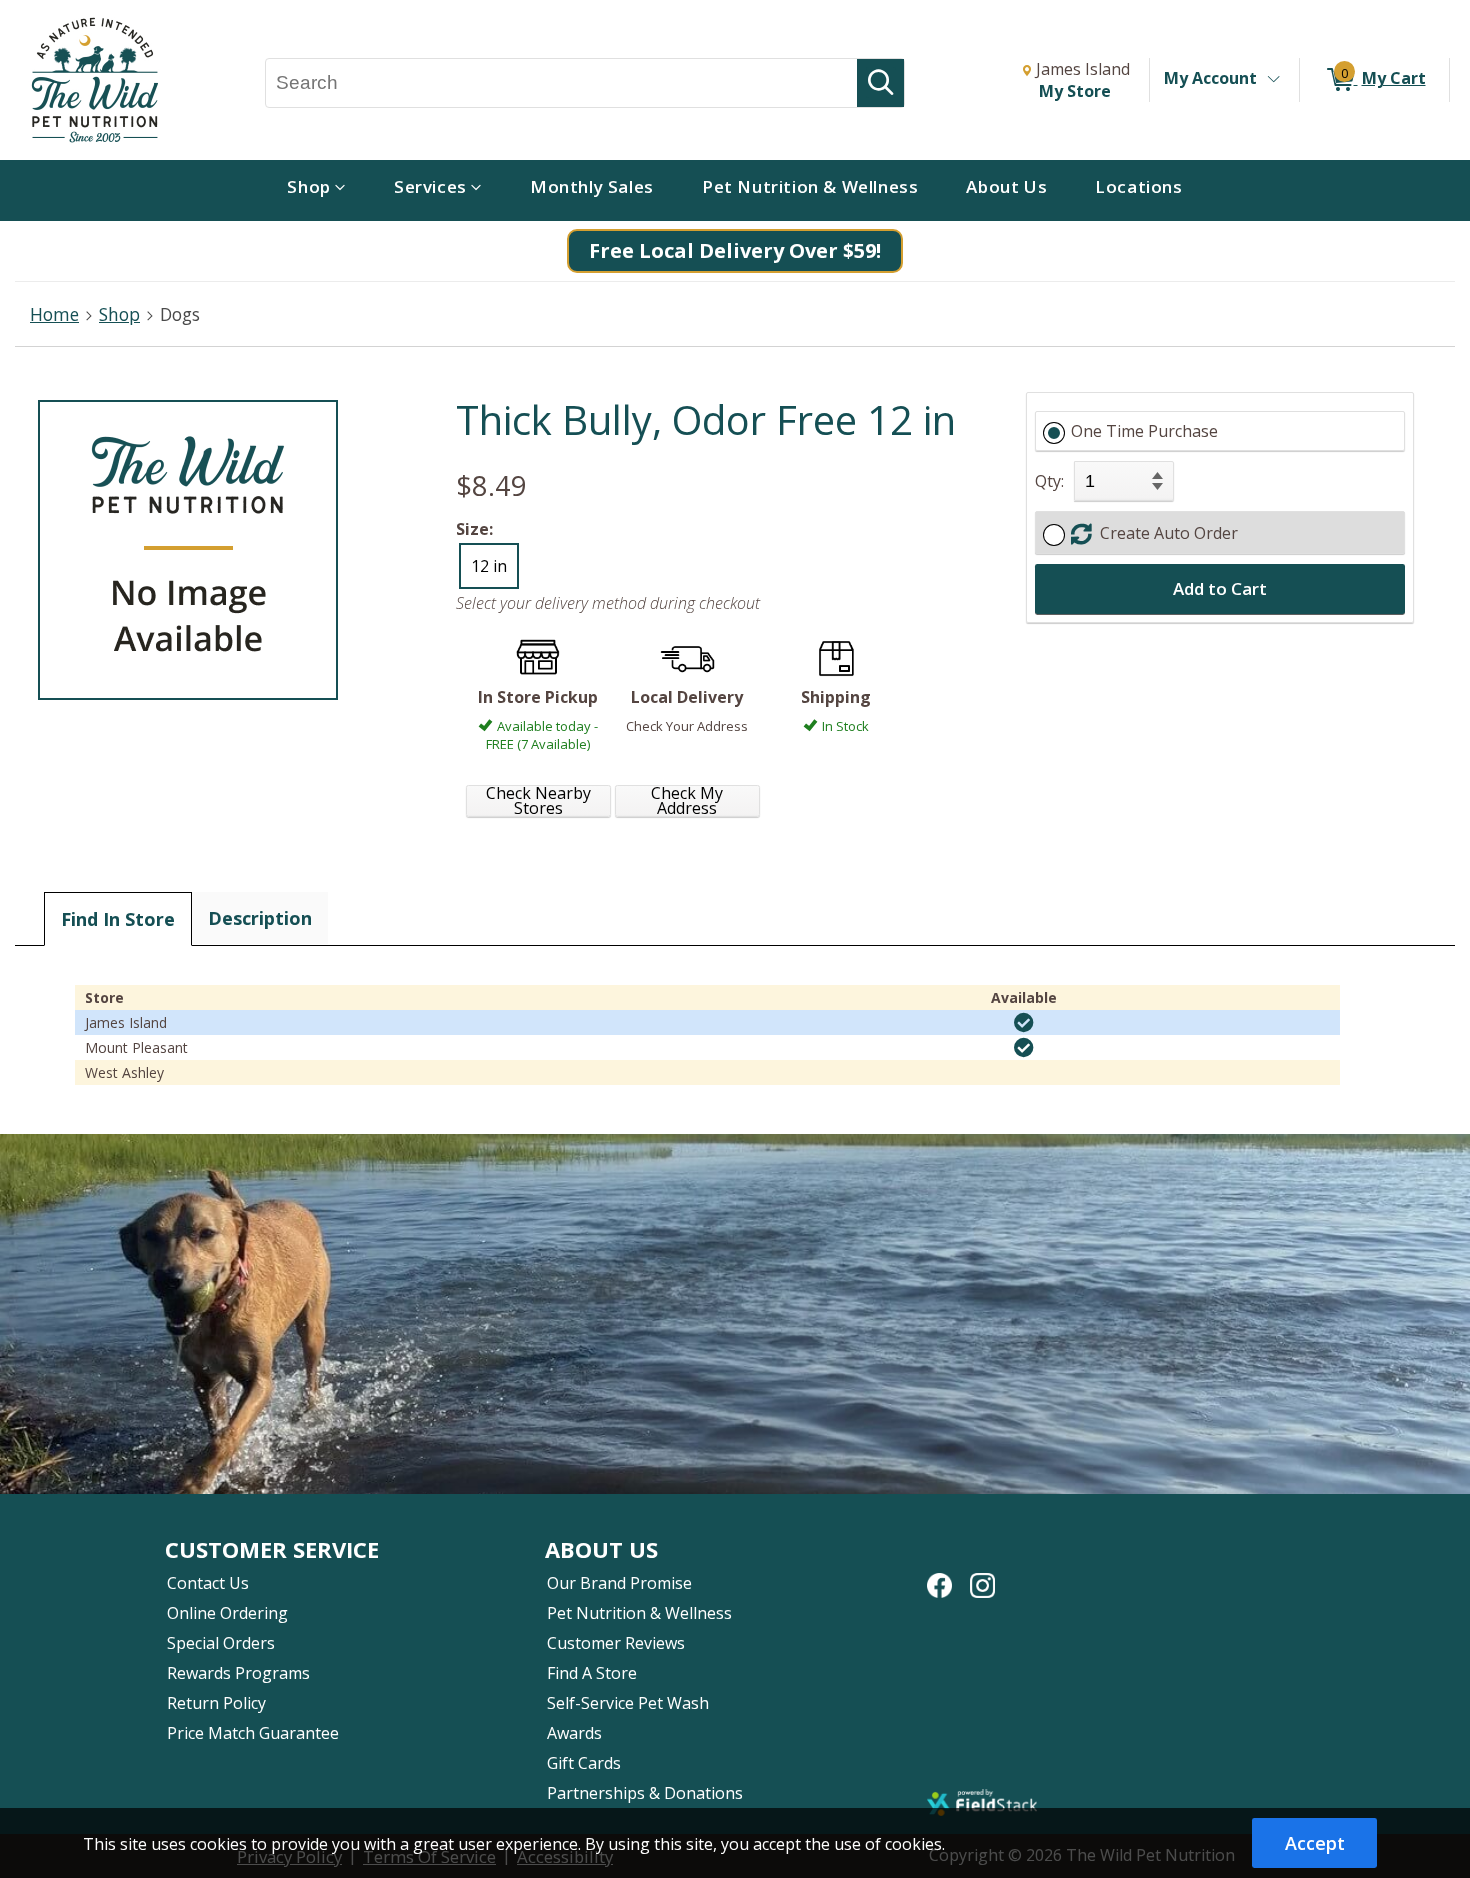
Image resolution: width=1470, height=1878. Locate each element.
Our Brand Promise (619, 1583)
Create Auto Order (1165, 533)
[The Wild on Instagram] (982, 1575)
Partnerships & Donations (645, 1793)
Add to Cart (1220, 588)
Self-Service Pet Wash (628, 1703)
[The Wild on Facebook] (939, 1575)
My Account (1210, 78)
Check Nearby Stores (538, 801)
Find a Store (592, 1673)
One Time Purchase (1144, 431)
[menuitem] (316, 190)
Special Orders (221, 1643)
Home (54, 314)
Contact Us (208, 1583)
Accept (1315, 1843)
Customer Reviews (616, 1643)
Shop (119, 314)
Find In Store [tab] (118, 919)
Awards (574, 1733)
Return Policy (216, 1703)
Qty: (1049, 481)
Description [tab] (260, 918)
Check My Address (687, 801)
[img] (1024, 1023)
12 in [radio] (489, 566)
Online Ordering (227, 1613)
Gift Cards (584, 1763)
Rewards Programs (238, 1673)
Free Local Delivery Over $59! (735, 250)
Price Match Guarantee (253, 1733)
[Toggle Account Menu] (1273, 80)
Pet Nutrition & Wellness (639, 1613)
